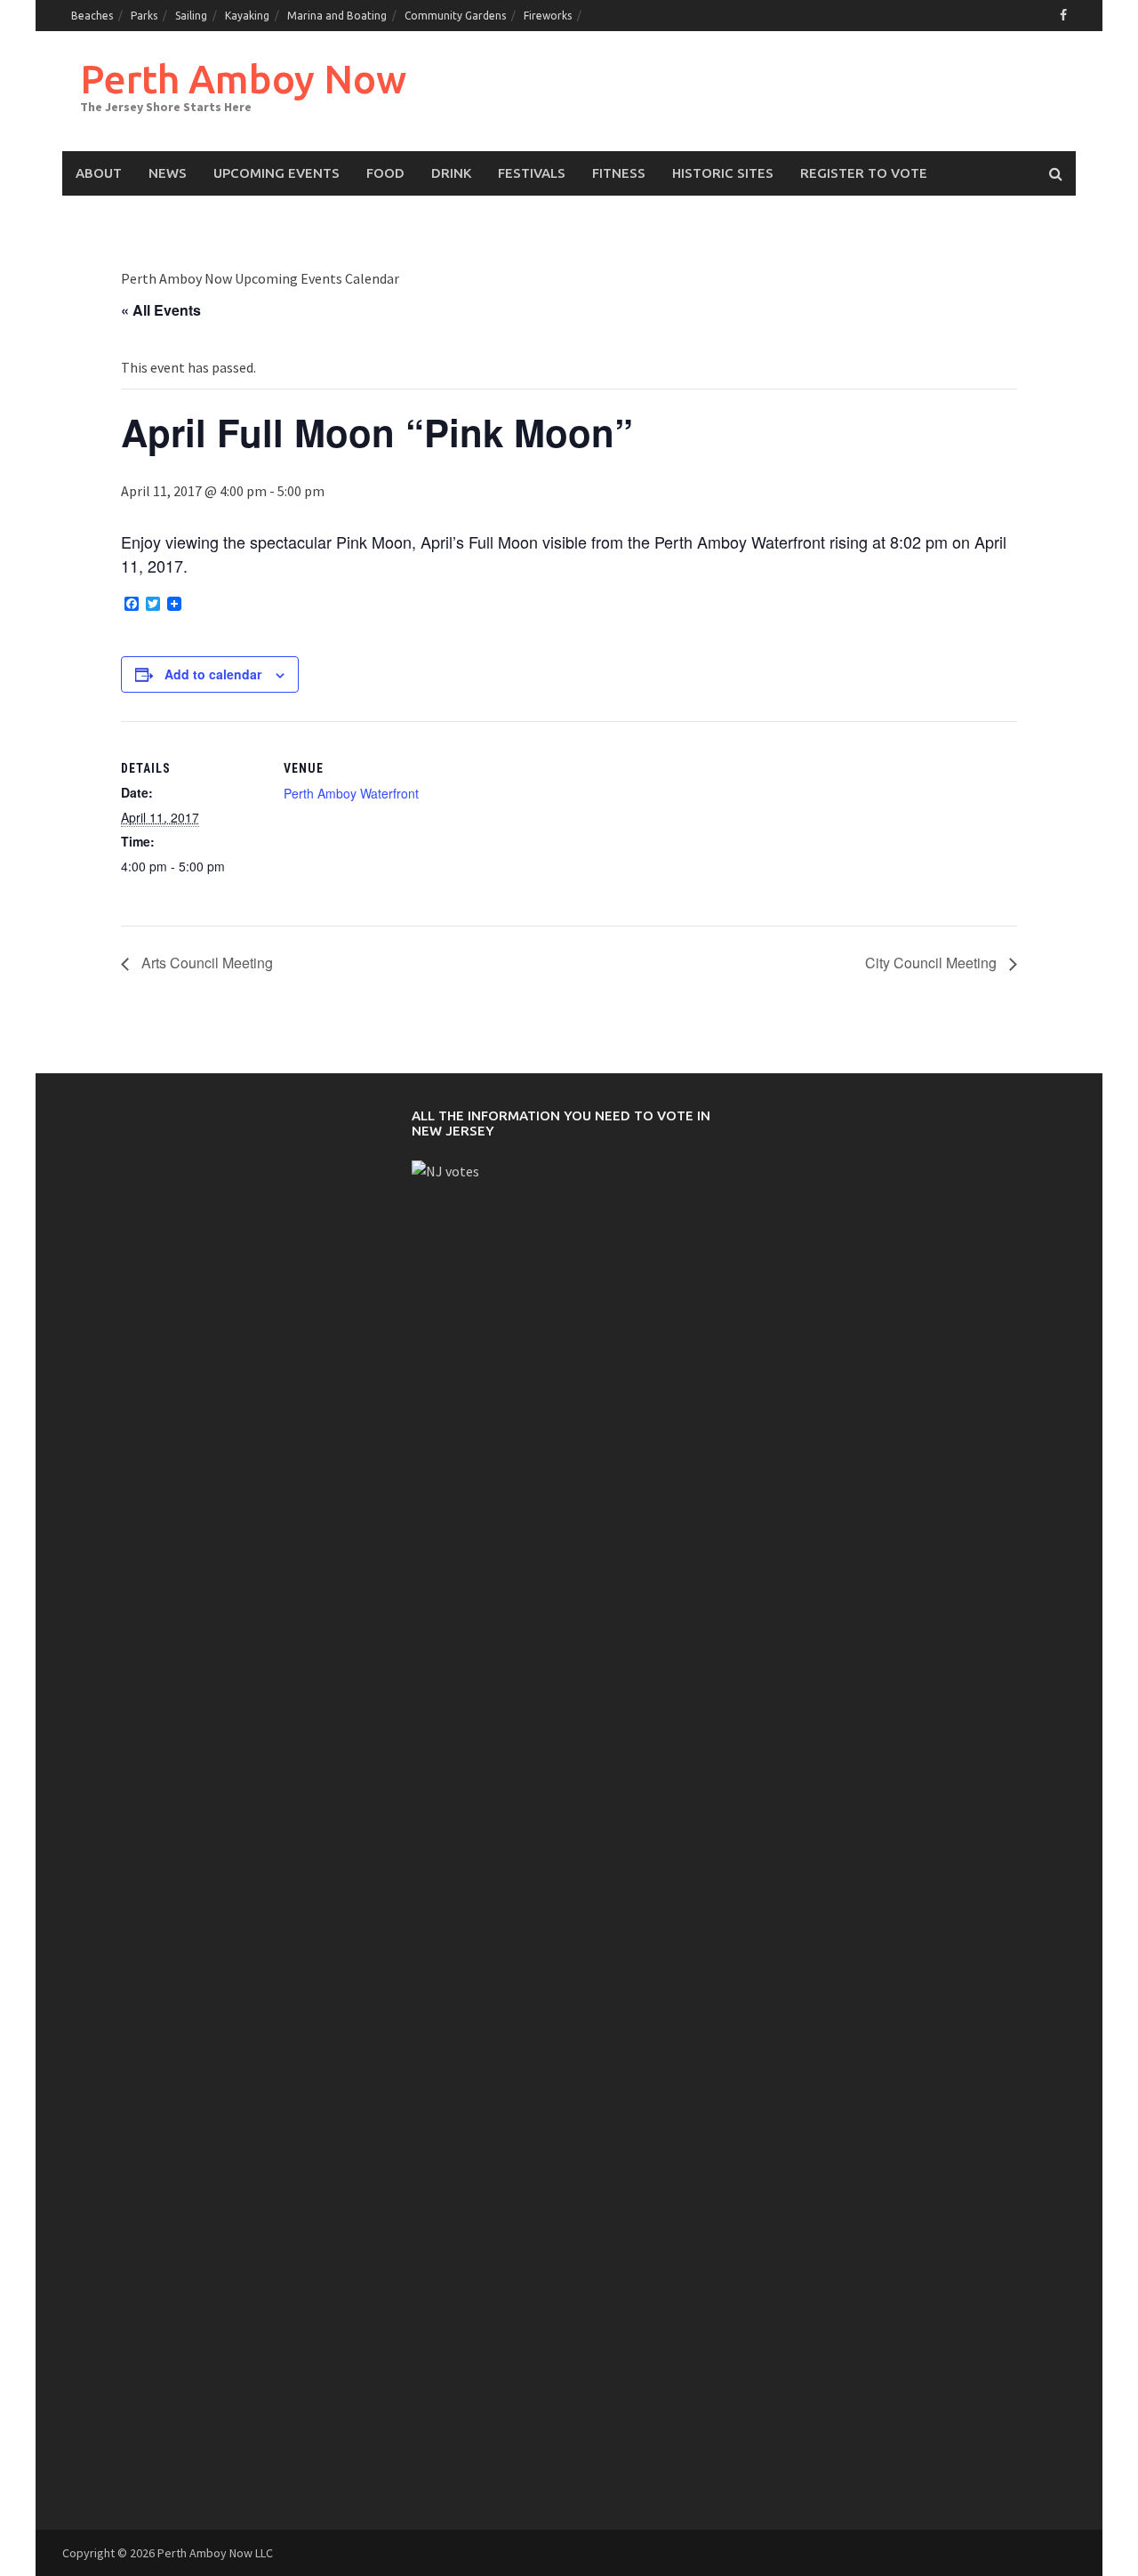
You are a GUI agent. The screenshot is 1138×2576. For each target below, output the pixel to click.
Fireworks (548, 16)
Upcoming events (276, 173)
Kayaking (247, 16)
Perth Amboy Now (243, 79)
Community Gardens (455, 16)
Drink (451, 173)
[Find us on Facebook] (1063, 15)
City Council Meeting (933, 963)
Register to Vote (864, 173)
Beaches (92, 16)
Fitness (619, 173)
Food (385, 173)
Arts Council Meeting (205, 963)
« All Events (161, 310)
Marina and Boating (337, 16)
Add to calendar (213, 674)
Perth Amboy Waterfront (351, 793)
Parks (144, 16)
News (168, 173)
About (99, 173)
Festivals (532, 173)
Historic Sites (723, 173)
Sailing (191, 16)
